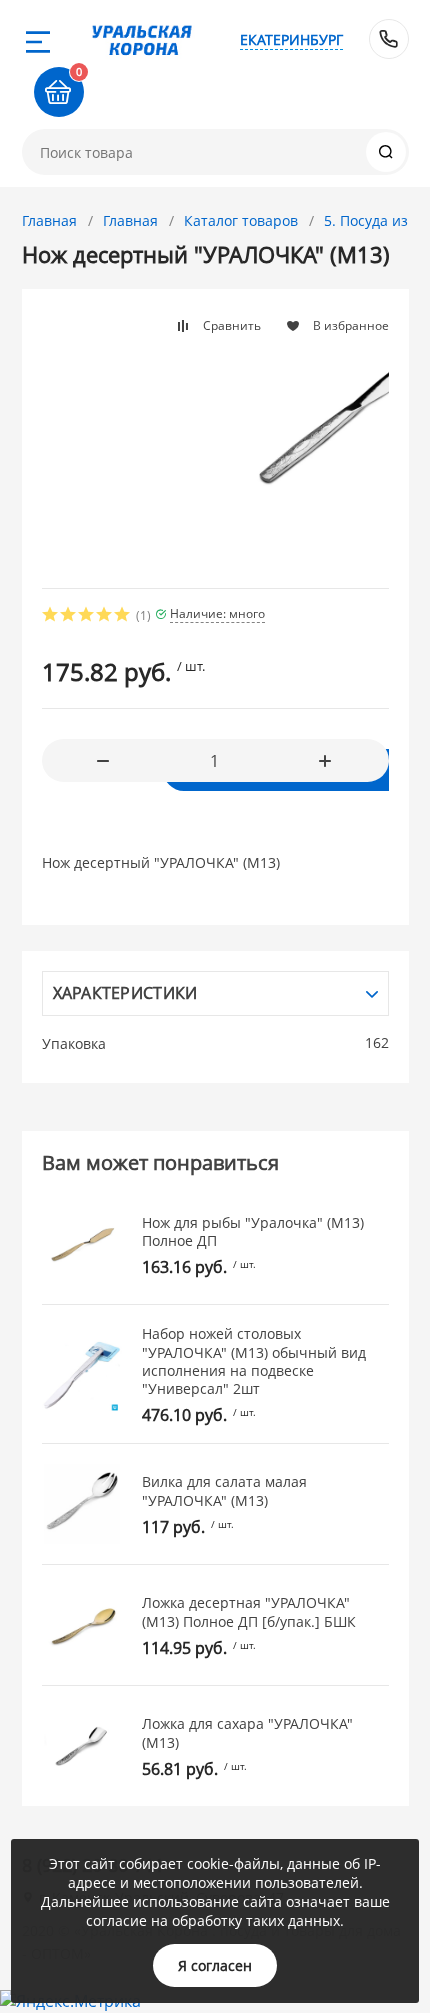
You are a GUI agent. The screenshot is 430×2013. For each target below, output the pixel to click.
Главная (49, 220)
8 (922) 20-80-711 (389, 39)
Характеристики (125, 993)
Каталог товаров (241, 220)
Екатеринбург (291, 39)
